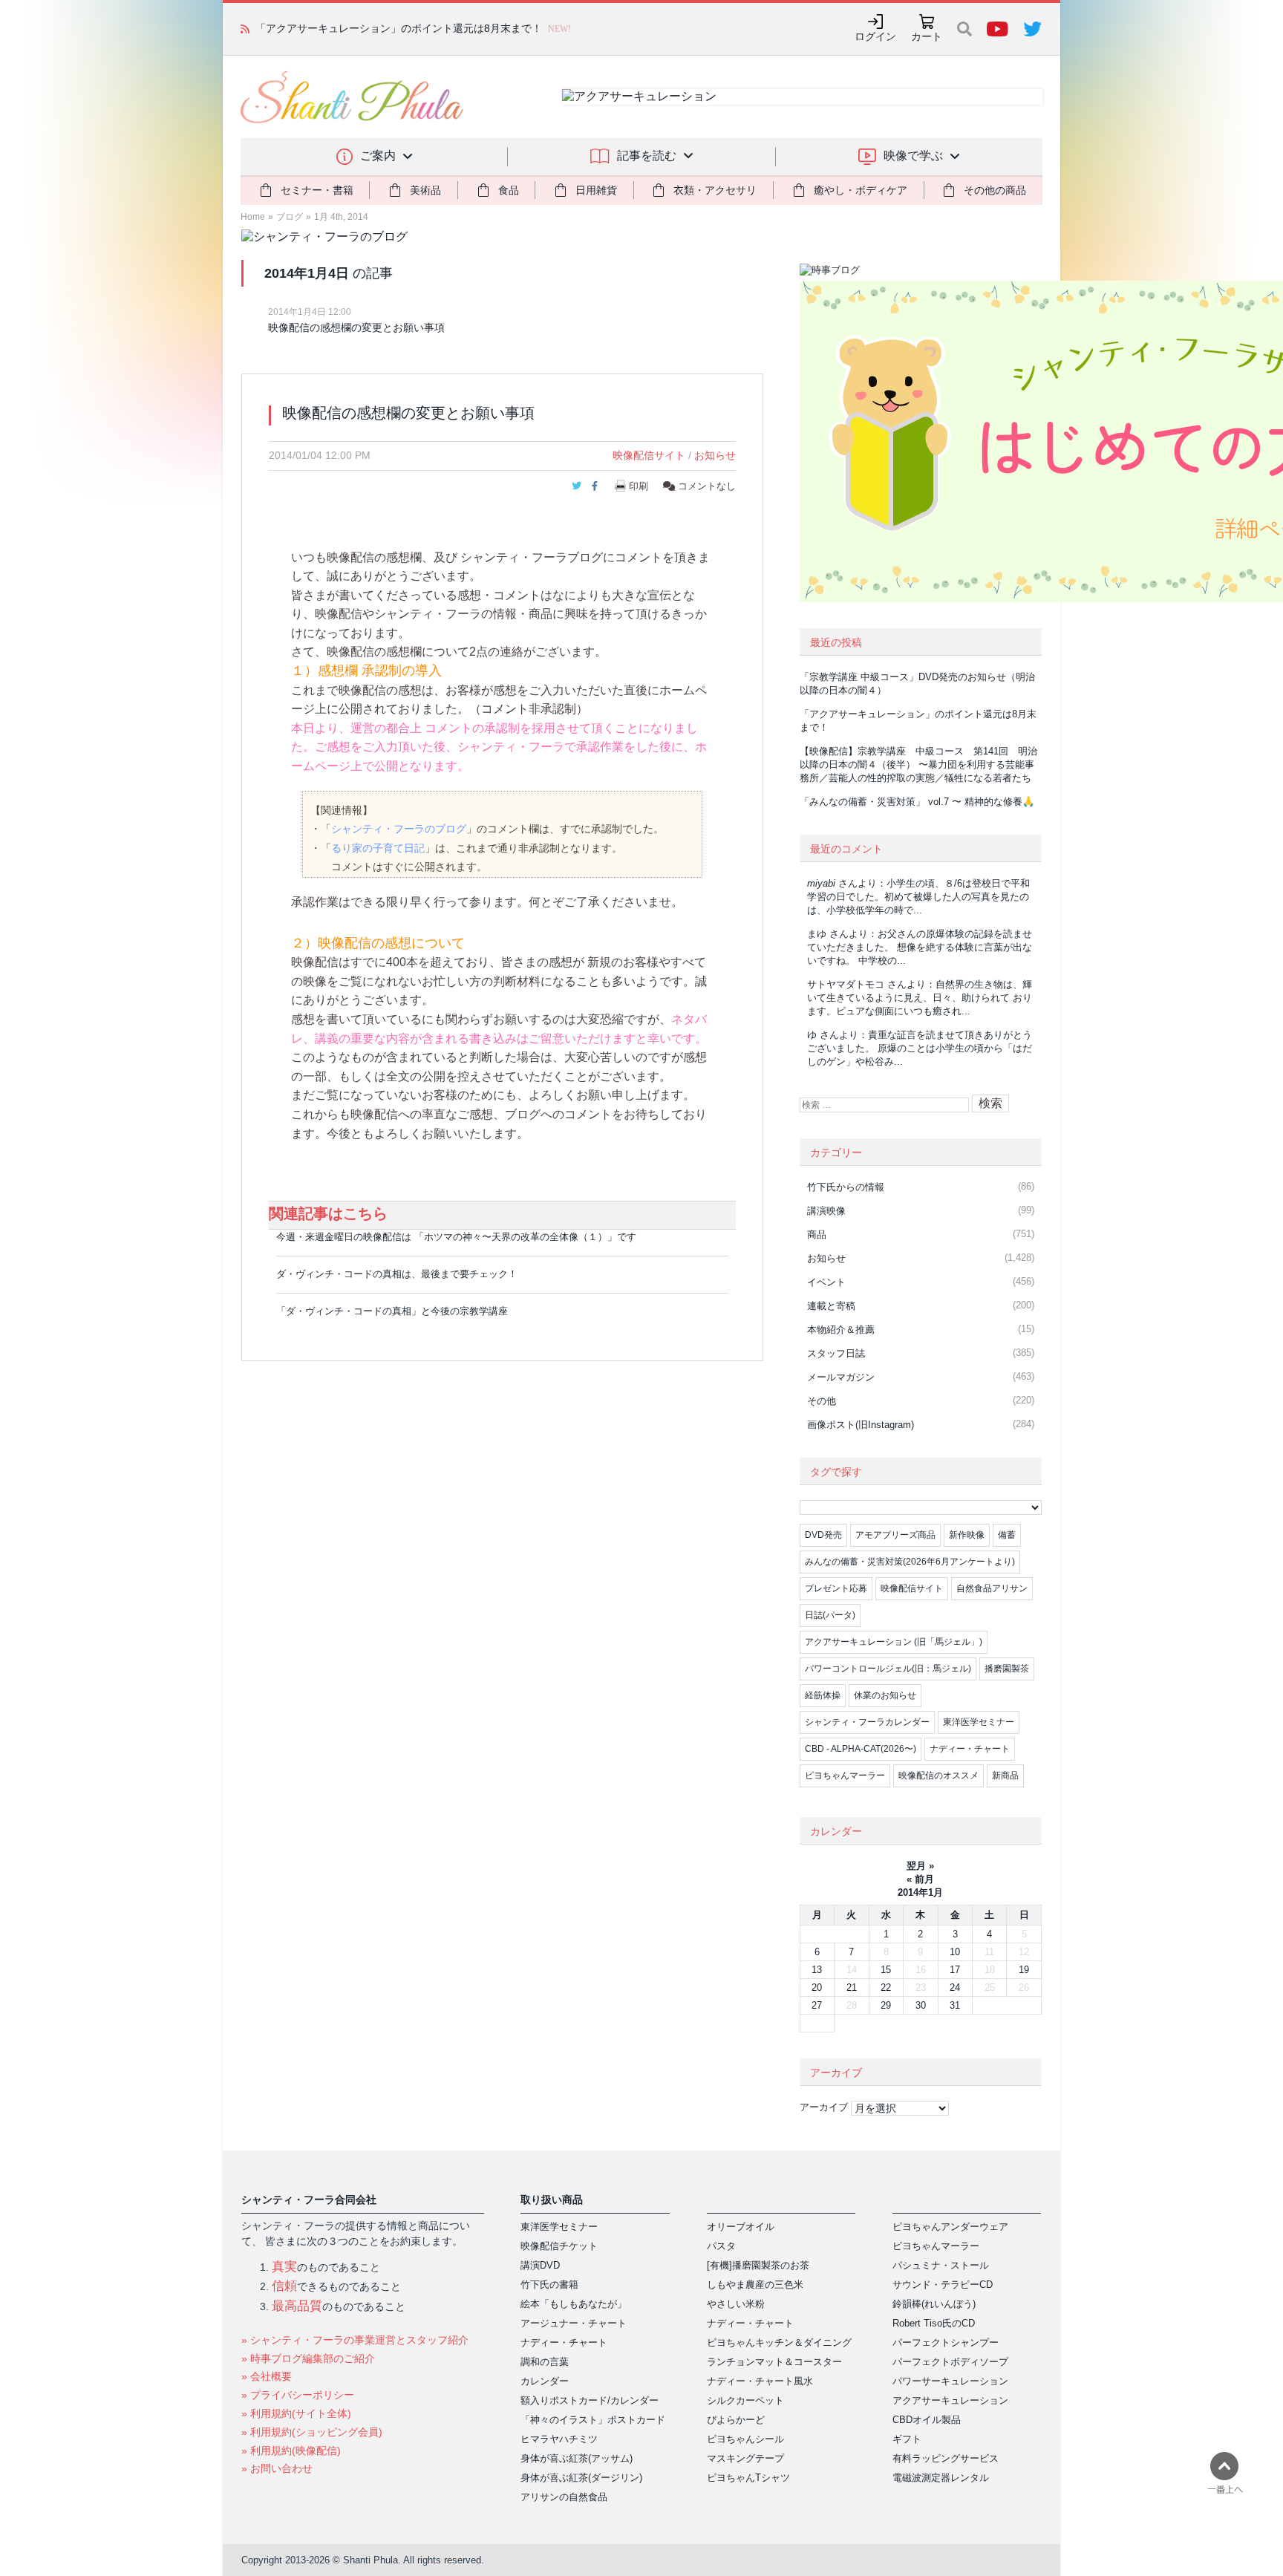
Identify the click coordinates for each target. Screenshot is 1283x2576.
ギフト (907, 2439)
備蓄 (1007, 1535)
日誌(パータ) (830, 1615)
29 (886, 2005)
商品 (817, 1235)
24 (955, 1988)
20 (817, 1988)
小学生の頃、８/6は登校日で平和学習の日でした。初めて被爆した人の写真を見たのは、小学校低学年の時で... (918, 897)
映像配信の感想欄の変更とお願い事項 (356, 327)
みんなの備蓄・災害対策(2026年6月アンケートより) (910, 1562)
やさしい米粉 (736, 2304)
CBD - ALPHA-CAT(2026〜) (861, 1749)
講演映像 (826, 1211)
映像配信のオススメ (938, 1776)
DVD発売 (823, 1535)
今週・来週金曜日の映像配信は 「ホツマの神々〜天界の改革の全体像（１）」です (456, 1237)
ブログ (290, 217)
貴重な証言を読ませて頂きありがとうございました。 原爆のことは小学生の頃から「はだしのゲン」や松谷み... (920, 1048)
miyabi (821, 883)
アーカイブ (824, 2107)
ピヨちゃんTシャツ (748, 2478)
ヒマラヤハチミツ (559, 2439)
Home (253, 217)
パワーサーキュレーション (950, 2381)
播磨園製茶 (1007, 1669)
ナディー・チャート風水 (760, 2381)
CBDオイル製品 (927, 2420)
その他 (822, 1401)
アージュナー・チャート (574, 2323)
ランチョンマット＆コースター (774, 2362)
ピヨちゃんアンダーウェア (950, 2227)
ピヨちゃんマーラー (845, 1776)
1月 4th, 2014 (341, 217)
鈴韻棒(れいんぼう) (934, 2304)
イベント (826, 1282)
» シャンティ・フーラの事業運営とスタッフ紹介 (355, 2340)
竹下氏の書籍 (549, 2285)
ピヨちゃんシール (745, 2439)
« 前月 (920, 1879)
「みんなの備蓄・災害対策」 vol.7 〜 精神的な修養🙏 (917, 802)
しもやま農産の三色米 (755, 2285)
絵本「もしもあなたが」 (574, 2304)
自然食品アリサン (992, 1588)
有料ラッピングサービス (946, 2458)
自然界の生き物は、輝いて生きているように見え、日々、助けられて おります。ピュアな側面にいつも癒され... (920, 998)
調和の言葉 (545, 2362)
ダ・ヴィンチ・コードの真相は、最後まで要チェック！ (397, 1274)
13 (817, 1970)
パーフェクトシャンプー (946, 2342)
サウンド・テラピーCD (943, 2285)
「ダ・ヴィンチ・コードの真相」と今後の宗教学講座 (392, 1311)
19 (1024, 1970)
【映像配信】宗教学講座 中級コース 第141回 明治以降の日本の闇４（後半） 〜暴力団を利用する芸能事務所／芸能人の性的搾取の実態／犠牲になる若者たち (918, 764)
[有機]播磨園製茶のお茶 (758, 2265)
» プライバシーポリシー (298, 2395)
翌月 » (920, 1866)
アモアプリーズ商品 (895, 1535)
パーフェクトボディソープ (950, 2362)
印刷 (639, 486)
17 (955, 1970)
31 (955, 2005)
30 (921, 2005)
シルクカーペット (745, 2400)
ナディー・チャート (970, 1749)
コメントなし (705, 486)
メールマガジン (841, 1377)
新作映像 (967, 1535)
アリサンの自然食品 (564, 2497)
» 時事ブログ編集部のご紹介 (308, 2358)
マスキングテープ (745, 2458)
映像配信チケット (559, 2246)
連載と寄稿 (831, 1306)
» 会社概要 (267, 2376)
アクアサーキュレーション (950, 2400)
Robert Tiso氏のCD (934, 2323)
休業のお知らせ (885, 1695)
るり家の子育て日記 (378, 848)
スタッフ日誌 (836, 1353)
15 (886, 1970)
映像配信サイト (649, 455)
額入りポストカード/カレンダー (590, 2400)
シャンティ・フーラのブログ (399, 829)
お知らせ (715, 455)
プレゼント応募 (836, 1588)
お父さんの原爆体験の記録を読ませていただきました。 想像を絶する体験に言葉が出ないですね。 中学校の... (920, 947)
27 (817, 2005)
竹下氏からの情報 (846, 1187)
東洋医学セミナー (979, 1722)
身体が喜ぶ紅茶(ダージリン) (581, 2478)
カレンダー (545, 2381)
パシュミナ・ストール (941, 2265)
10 (955, 1952)
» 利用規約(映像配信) (291, 2451)
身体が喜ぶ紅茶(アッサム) (577, 2458)
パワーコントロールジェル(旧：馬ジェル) (888, 1669)
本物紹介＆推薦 (841, 1330)
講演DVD (540, 2265)
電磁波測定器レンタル (941, 2478)
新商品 (1005, 1776)
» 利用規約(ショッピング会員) (312, 2432)
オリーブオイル (741, 2227)
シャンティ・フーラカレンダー (867, 1722)
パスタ (721, 2246)
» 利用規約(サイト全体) (296, 2413)
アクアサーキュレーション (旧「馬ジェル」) (894, 1642)
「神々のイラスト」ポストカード (593, 2420)
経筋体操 (823, 1695)
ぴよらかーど (736, 2420)
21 (852, 1988)
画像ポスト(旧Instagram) (861, 1425)
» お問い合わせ (277, 2468)
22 (886, 1988)
